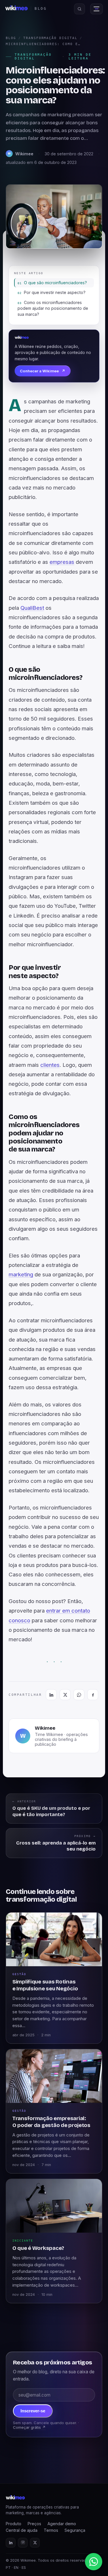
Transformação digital (50, 38)
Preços (34, 2524)
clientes (50, 1065)
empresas (62, 562)
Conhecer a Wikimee (43, 371)
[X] (65, 1695)
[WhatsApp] (79, 1695)
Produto (14, 2524)
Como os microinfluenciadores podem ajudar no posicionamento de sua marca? (53, 308)
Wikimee (45, 1728)
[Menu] (96, 9)
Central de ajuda (22, 2530)
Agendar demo (62, 2524)
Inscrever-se (33, 2411)
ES (24, 2568)
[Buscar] (79, 9)
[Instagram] (23, 2543)
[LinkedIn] (51, 1695)
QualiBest (32, 608)
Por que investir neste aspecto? (55, 292)
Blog (11, 38)
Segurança (75, 2530)
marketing (21, 1275)
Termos (51, 2530)
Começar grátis (29, 2427)
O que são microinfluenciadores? (55, 283)
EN (16, 2568)
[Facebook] (93, 1695)
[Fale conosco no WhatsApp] (94, 2562)
